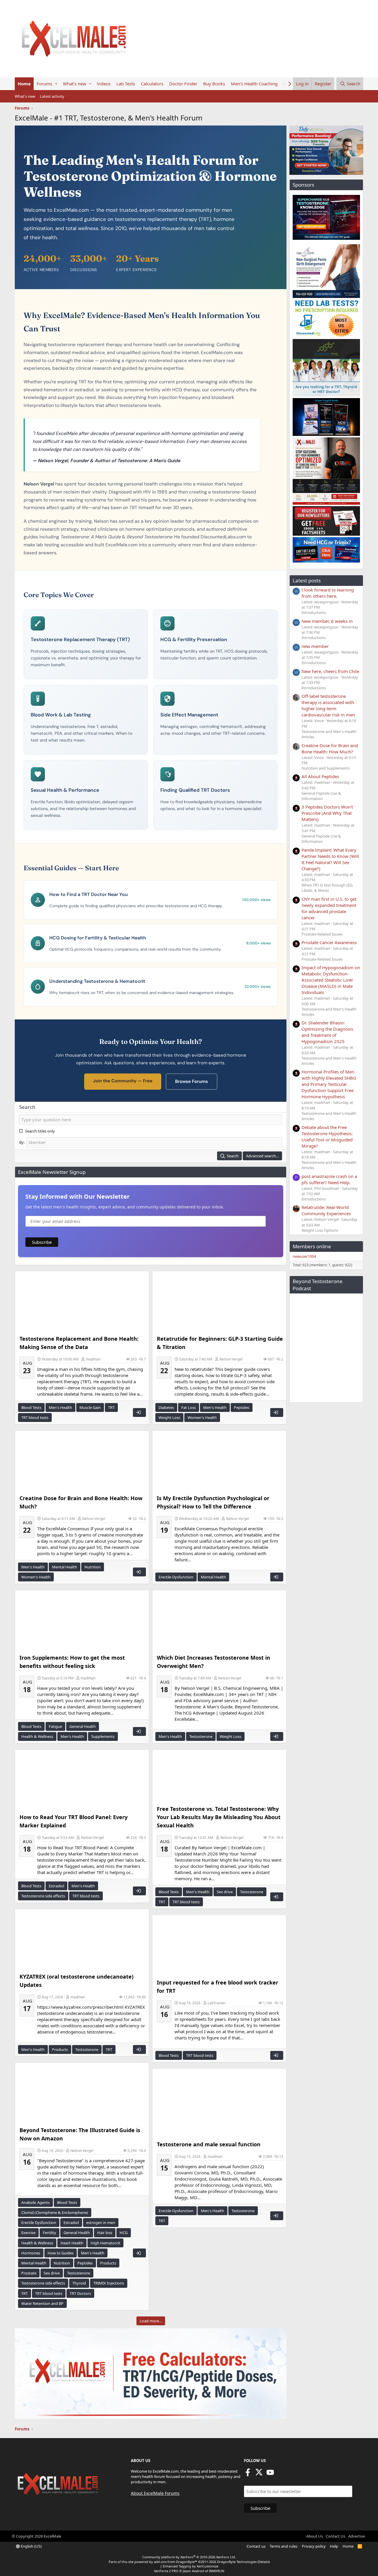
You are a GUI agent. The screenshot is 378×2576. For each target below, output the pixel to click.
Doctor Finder (183, 84)
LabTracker (217, 2003)
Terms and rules (283, 2546)
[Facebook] (248, 2474)
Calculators (152, 84)
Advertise (356, 2536)
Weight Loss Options (320, 1230)
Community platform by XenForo (189, 2557)
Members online (312, 1246)
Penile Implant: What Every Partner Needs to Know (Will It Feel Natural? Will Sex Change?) (330, 859)
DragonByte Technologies (237, 2562)
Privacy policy (314, 2546)
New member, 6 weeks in (327, 621)
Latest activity (52, 96)
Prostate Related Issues (322, 934)
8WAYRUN (217, 2571)
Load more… (151, 2321)
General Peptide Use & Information (321, 796)
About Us (315, 2536)
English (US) (31, 2546)
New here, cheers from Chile (330, 671)
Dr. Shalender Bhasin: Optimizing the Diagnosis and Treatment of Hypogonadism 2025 (327, 1032)
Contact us (256, 2546)
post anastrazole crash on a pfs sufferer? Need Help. (329, 1179)
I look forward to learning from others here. (328, 593)
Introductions (314, 612)
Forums (44, 84)
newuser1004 (304, 1256)
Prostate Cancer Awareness (329, 942)
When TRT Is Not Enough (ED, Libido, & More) (327, 888)
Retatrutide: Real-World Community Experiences (326, 1210)
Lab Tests (126, 84)
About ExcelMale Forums (155, 2493)
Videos (104, 84)
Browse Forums (192, 1081)
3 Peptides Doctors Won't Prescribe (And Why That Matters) (327, 813)
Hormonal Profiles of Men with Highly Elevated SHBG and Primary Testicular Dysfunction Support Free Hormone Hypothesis (329, 1084)
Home (24, 84)
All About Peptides (320, 776)
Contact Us (335, 2536)
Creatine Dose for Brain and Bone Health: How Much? (330, 748)
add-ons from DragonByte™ (176, 2562)
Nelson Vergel (231, 1359)
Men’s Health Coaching (254, 84)
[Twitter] (259, 2474)
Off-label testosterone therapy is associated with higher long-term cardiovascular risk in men (328, 705)
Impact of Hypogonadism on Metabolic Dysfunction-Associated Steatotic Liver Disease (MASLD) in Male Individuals (331, 980)
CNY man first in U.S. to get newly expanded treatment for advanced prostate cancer (329, 908)
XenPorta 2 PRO (166, 2571)
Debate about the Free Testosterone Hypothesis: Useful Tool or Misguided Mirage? (327, 1137)
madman (93, 1359)
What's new (75, 84)
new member (315, 646)
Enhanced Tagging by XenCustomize (190, 2566)
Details (264, 2562)
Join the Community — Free (123, 1081)
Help (334, 2546)
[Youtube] (270, 2474)
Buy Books (214, 84)
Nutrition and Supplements (326, 768)
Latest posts (307, 580)
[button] (56, 84)
